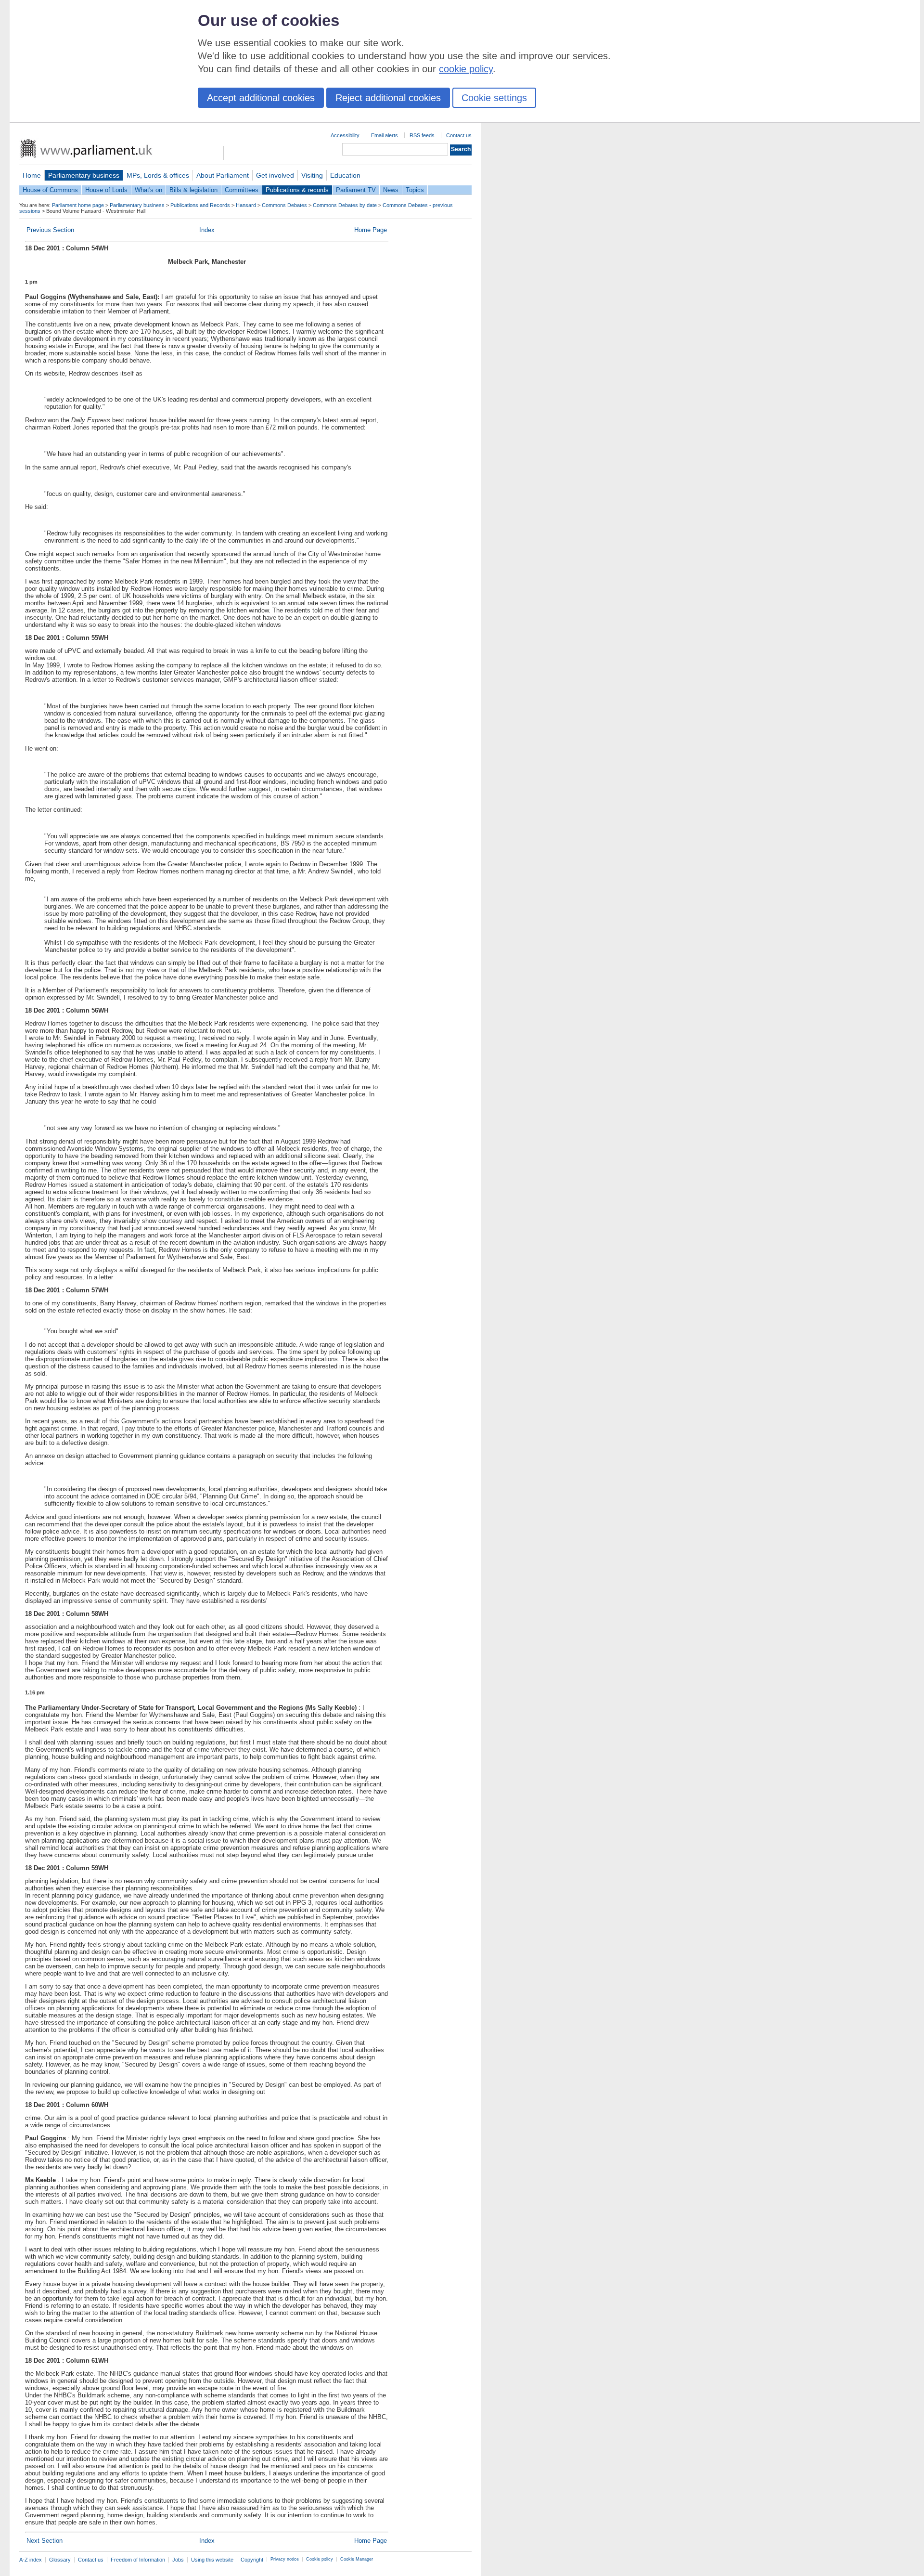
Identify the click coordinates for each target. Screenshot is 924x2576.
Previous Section (50, 230)
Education (345, 175)
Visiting (312, 175)
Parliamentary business (84, 175)
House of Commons (50, 190)
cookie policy (466, 69)
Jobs (178, 2560)
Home (32, 175)
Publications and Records (200, 205)
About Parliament (223, 175)
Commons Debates (284, 205)
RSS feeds (422, 135)
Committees (242, 190)
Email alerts (385, 135)
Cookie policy (320, 2559)
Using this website (212, 2560)
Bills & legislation (193, 190)
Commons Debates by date (345, 205)
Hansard (246, 205)
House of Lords (106, 190)
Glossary (60, 2560)
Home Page (371, 230)
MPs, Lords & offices (158, 175)
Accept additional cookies (261, 98)
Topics (415, 190)
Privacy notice (285, 2559)
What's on (148, 190)
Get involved (275, 175)
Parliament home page (78, 205)
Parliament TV (356, 190)
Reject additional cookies (388, 98)
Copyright (252, 2560)
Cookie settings (494, 98)
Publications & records (297, 190)
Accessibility (345, 135)
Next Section (45, 2541)
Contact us (459, 135)
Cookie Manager (357, 2559)
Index (207, 230)
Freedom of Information (138, 2560)
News (391, 190)
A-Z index (31, 2560)
